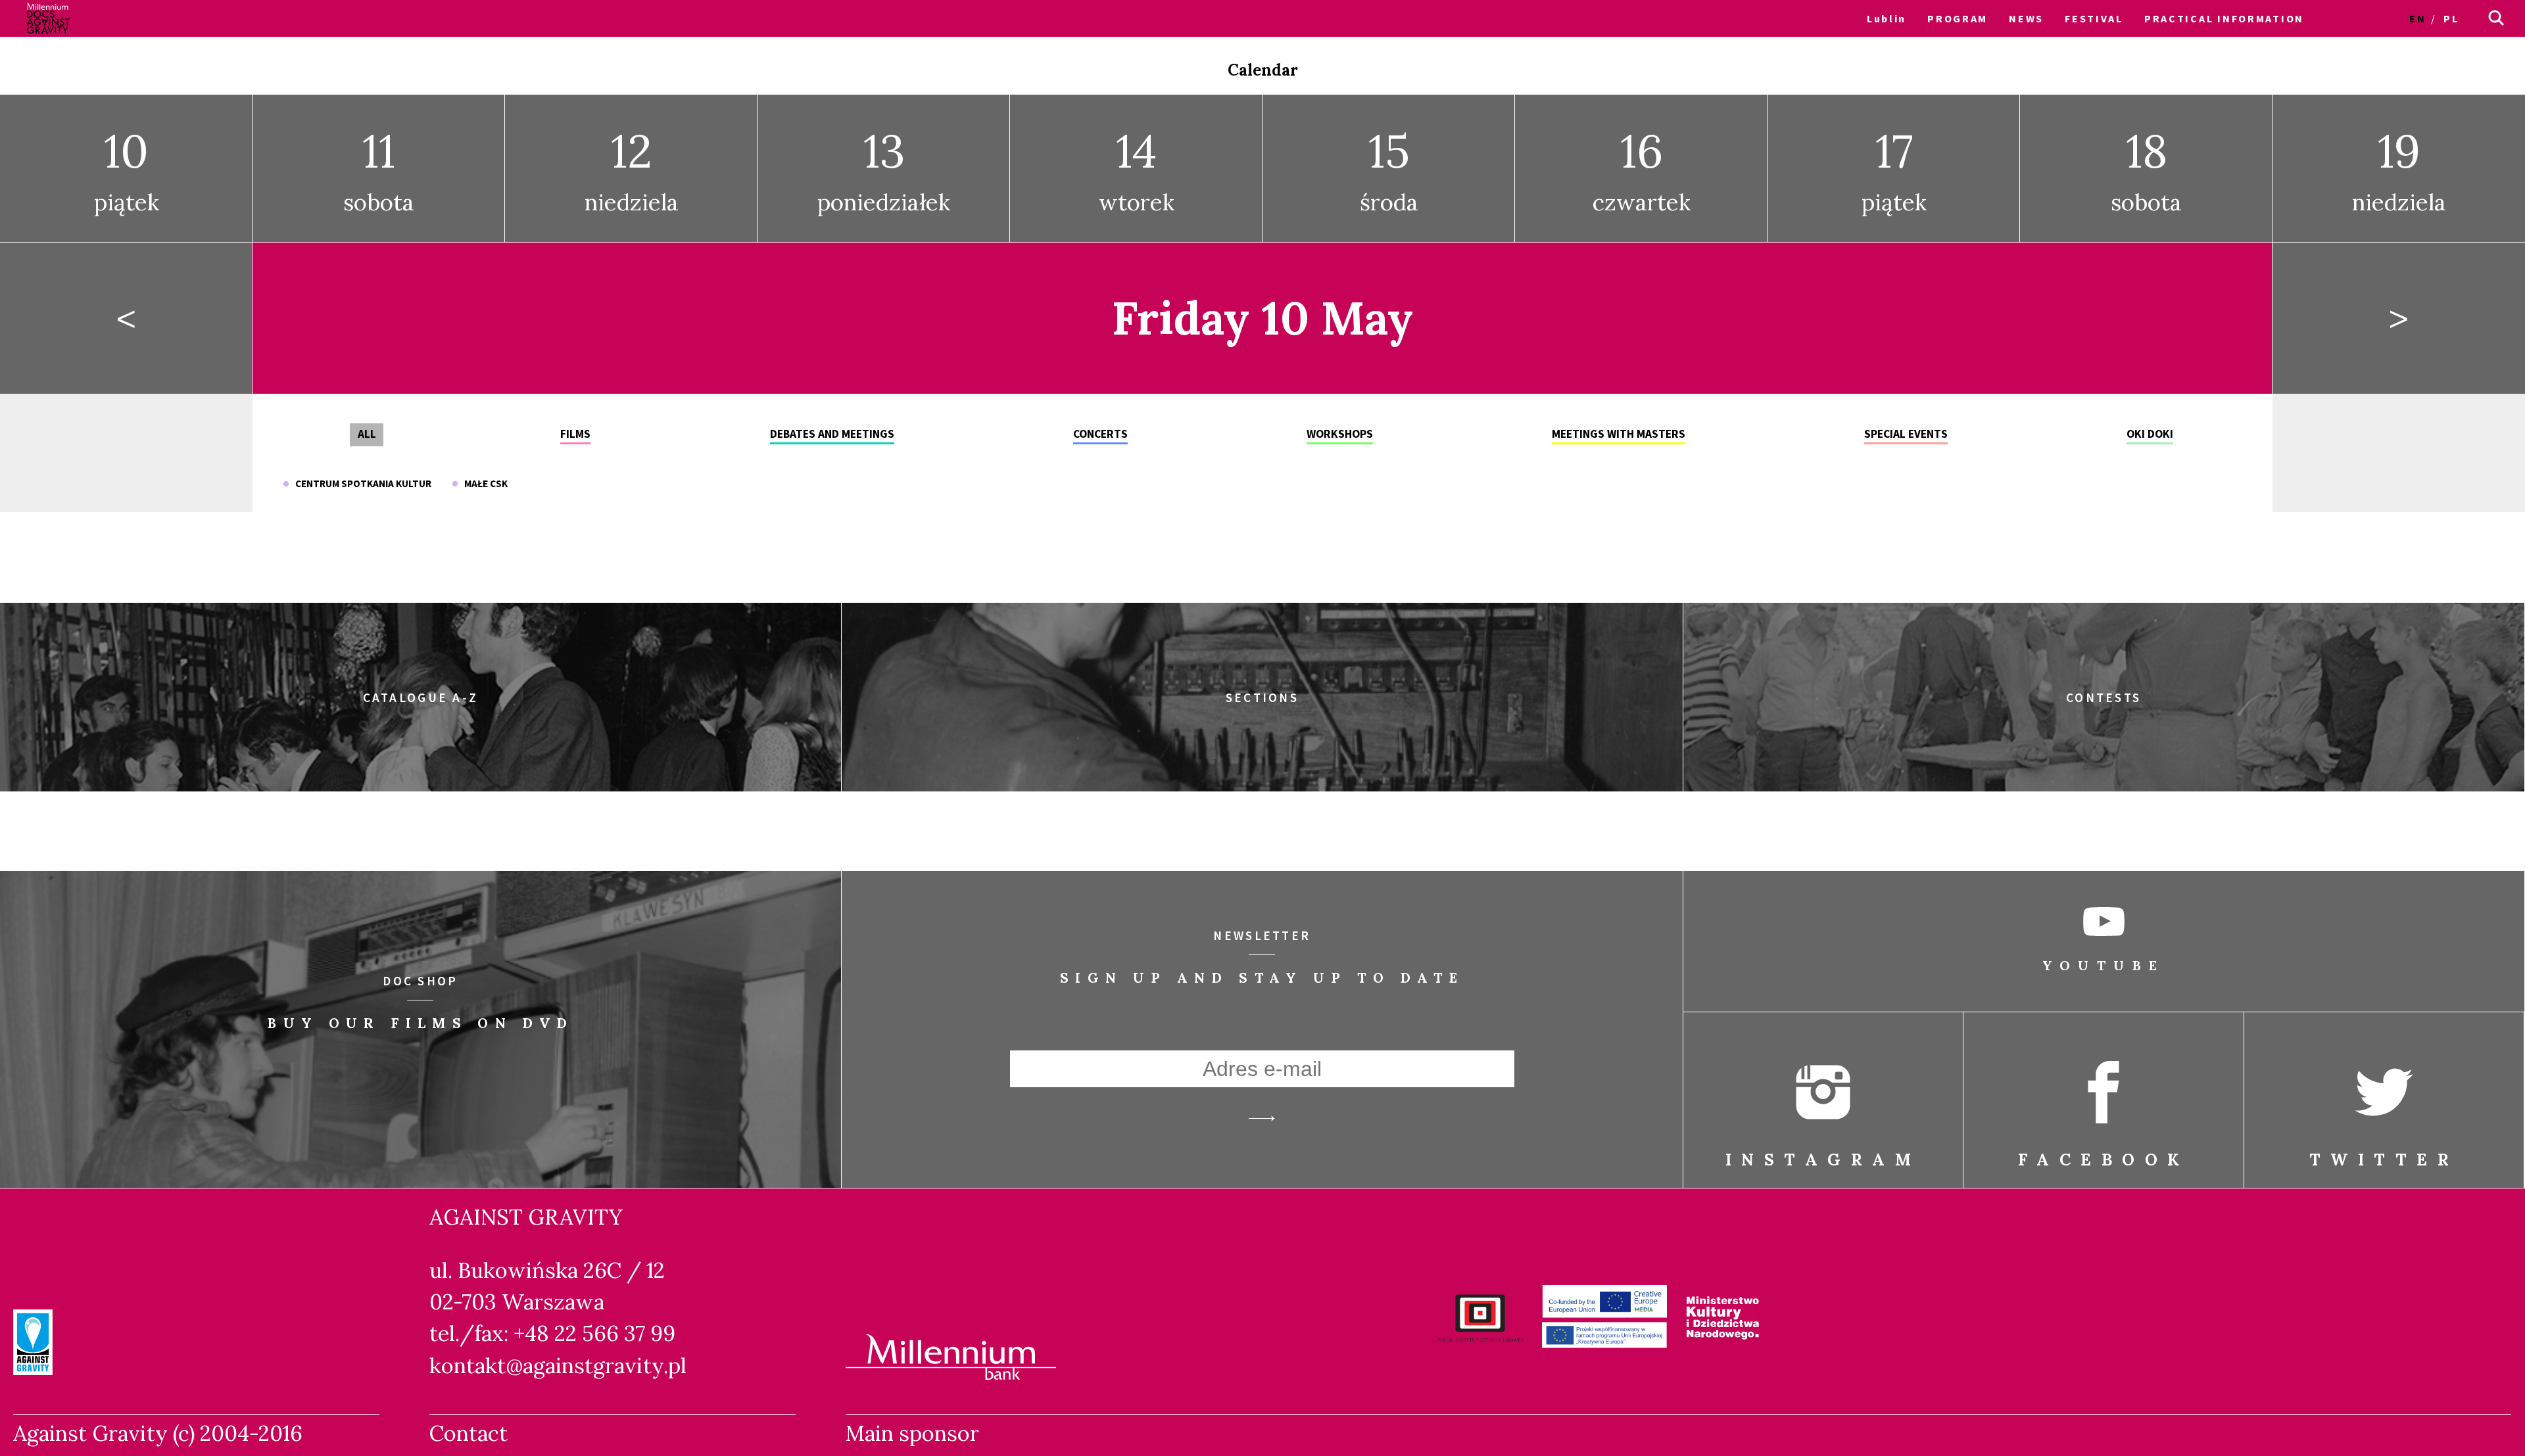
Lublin (1887, 18)
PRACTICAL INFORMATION (2224, 18)
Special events (1906, 434)
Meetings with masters (1619, 434)
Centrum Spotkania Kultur (360, 483)
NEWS (2026, 18)
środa (1389, 169)
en (2417, 18)
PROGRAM (1958, 18)
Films (575, 434)
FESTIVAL (2094, 18)
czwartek (1642, 169)
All (367, 434)
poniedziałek (884, 169)
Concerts (1100, 434)
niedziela (632, 169)
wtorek (1137, 169)
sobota (379, 169)
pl (2451, 18)
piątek (127, 169)
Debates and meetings (832, 434)
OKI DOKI (2150, 434)
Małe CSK (483, 483)
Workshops (1340, 434)
